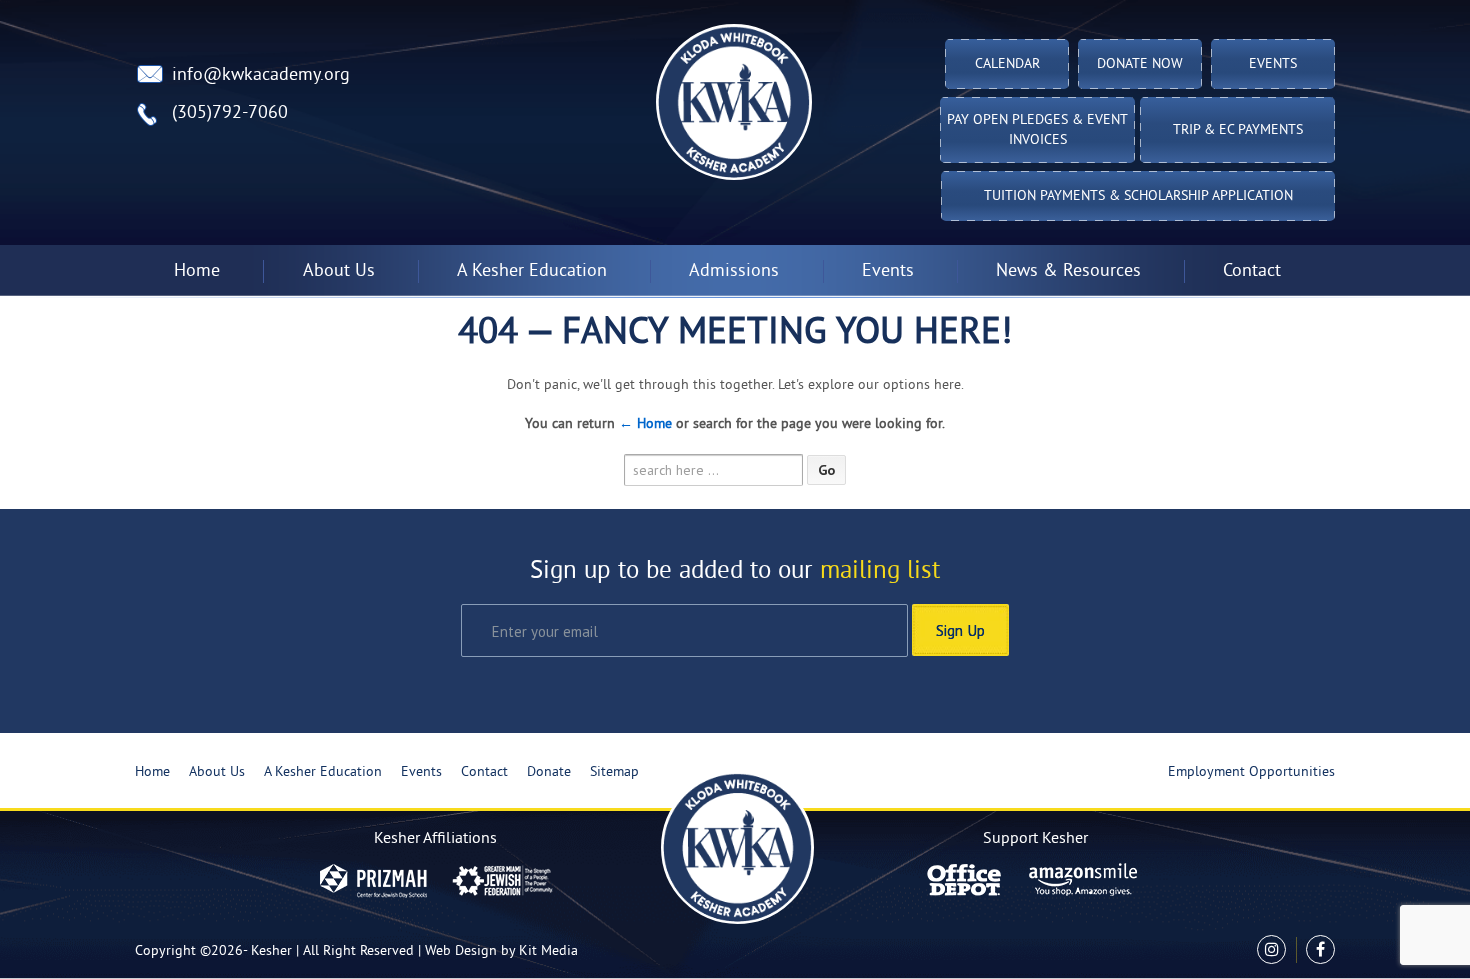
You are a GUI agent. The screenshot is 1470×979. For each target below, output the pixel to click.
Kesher (271, 951)
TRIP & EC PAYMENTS (1238, 130)
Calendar (1007, 64)
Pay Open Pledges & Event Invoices (1037, 130)
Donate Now (1140, 64)
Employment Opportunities (1251, 772)
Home (197, 271)
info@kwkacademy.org (261, 75)
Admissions (734, 271)
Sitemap (614, 772)
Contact (1252, 271)
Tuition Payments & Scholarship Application (1138, 196)
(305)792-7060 (230, 113)
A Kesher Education (323, 772)
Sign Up (960, 630)
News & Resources (1068, 271)
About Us (217, 772)
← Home (645, 424)
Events (1273, 64)
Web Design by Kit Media (501, 951)
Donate (549, 772)
